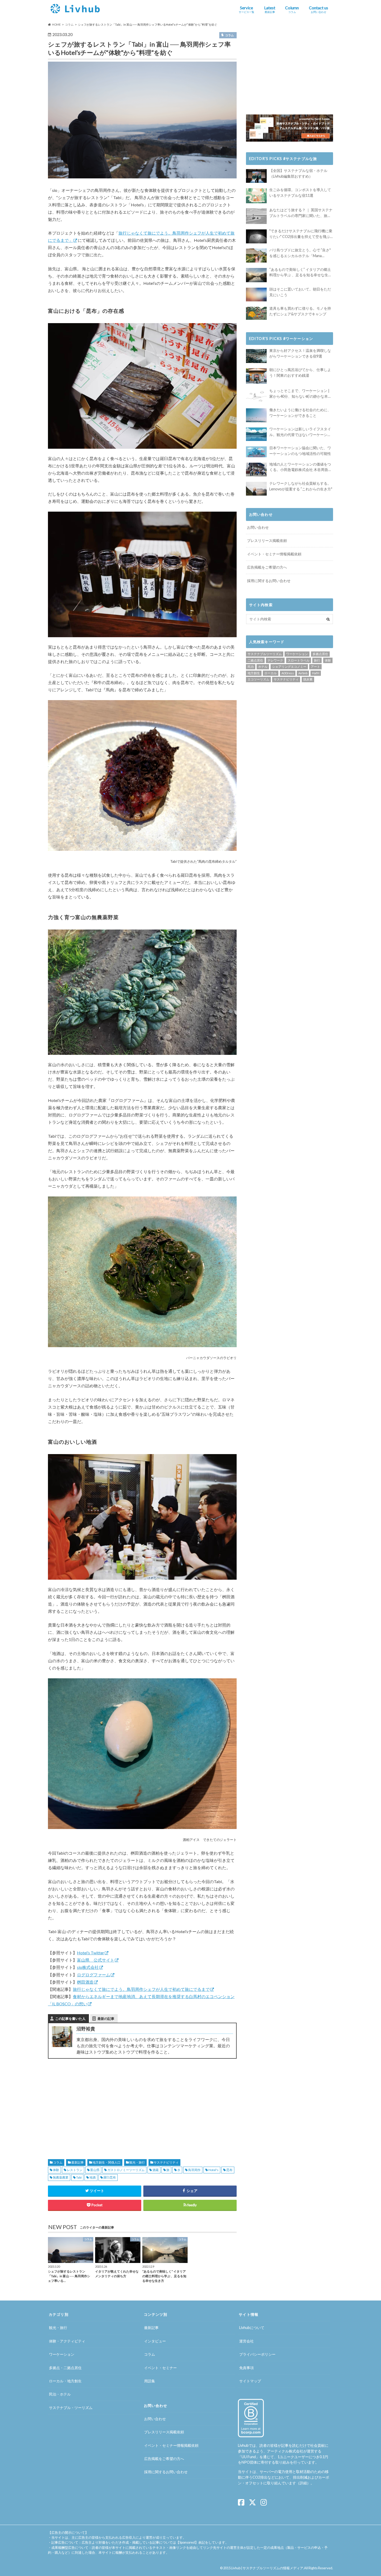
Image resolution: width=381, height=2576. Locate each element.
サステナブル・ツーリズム (71, 2408)
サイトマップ (250, 2381)
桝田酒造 (85, 1982)
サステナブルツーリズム (265, 654)
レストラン (75, 2170)
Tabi (79, 2177)
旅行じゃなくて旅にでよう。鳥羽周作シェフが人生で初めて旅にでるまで (141, 1989)
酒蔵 (156, 2170)
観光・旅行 (137, 2162)
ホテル (263, 667)
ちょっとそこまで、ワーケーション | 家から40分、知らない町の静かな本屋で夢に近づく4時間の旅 (300, 394)
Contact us (319, 9)
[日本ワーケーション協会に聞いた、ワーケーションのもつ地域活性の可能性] (256, 452)
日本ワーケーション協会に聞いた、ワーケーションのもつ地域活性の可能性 (300, 451)
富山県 (95, 2170)
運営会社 (246, 2341)
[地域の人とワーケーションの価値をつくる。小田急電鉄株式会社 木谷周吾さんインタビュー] (256, 470)
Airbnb (303, 673)
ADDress (288, 673)
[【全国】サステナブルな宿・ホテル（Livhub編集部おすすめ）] (256, 176)
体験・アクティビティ (67, 2341)
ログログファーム (94, 1975)
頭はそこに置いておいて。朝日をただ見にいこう (300, 292)
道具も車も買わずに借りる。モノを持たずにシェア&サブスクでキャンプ (300, 311)
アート (315, 667)
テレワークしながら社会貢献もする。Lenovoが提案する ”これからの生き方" (301, 486)
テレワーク (275, 660)
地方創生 (254, 673)
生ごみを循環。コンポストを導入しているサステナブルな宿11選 (300, 193)
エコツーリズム (258, 679)
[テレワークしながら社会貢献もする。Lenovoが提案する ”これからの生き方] (256, 489)
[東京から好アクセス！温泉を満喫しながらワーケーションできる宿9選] (256, 356)
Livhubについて (252, 2328)
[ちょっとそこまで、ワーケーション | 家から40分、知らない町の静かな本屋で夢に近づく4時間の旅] (256, 396)
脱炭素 (308, 679)
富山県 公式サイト (96, 1960)
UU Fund (249, 2457)
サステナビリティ (166, 2162)
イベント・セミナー (160, 2368)
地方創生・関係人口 (107, 2162)
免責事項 (246, 2368)
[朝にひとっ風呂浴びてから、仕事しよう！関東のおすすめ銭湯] (256, 376)
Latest (270, 9)
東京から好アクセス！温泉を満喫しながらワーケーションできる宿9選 (300, 353)
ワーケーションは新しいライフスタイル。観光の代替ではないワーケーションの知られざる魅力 (300, 432)
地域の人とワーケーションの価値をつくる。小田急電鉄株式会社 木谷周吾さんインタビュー (301, 467)
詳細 (303, 2483)
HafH (316, 673)
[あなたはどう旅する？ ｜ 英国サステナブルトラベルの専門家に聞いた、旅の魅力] (256, 216)
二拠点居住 (255, 660)
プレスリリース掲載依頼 (267, 540)
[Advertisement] (93, 2103)
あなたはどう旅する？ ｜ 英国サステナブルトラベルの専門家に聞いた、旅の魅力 (301, 213)
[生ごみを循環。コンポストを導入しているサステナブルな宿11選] (256, 196)
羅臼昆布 (110, 2177)
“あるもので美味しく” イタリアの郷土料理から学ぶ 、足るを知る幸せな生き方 (301, 273)
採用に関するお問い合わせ (269, 581)
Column (292, 9)
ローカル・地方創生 (65, 2381)
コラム (58, 2162)
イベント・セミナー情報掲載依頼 (274, 554)
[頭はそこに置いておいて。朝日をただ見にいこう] (256, 295)
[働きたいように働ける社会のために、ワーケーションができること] (256, 415)
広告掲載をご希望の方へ (267, 567)
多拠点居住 (320, 654)
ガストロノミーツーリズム (126, 2170)
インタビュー (155, 2341)
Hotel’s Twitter (91, 1953)
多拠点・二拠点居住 (65, 2368)
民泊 (251, 667)
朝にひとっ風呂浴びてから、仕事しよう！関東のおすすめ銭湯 (300, 372)
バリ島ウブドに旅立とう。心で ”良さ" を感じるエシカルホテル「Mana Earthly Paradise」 (300, 253)
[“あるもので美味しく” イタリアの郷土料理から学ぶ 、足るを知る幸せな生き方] (256, 275)
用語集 (150, 2381)
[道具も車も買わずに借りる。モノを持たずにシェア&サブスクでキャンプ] (256, 313)
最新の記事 (106, 2019)
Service (246, 9)
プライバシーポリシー (257, 2354)
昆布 (229, 2170)
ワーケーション (297, 654)
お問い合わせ (258, 527)
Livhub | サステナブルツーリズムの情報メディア (267, 2568)
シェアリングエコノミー (289, 667)
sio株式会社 (88, 1967)
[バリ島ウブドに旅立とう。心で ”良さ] (256, 255)
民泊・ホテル (60, 2394)
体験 (56, 2170)
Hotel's (213, 2170)
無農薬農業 (61, 2177)
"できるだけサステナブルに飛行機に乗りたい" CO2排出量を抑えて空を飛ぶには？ (301, 234)
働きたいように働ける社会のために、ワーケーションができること (300, 413)
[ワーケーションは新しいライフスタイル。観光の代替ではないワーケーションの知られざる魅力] (256, 434)
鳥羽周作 (194, 2170)
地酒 (93, 2177)
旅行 (317, 660)
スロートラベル (299, 660)
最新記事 (77, 2162)
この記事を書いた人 (70, 2019)
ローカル (271, 673)
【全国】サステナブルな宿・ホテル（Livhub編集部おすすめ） (298, 173)
